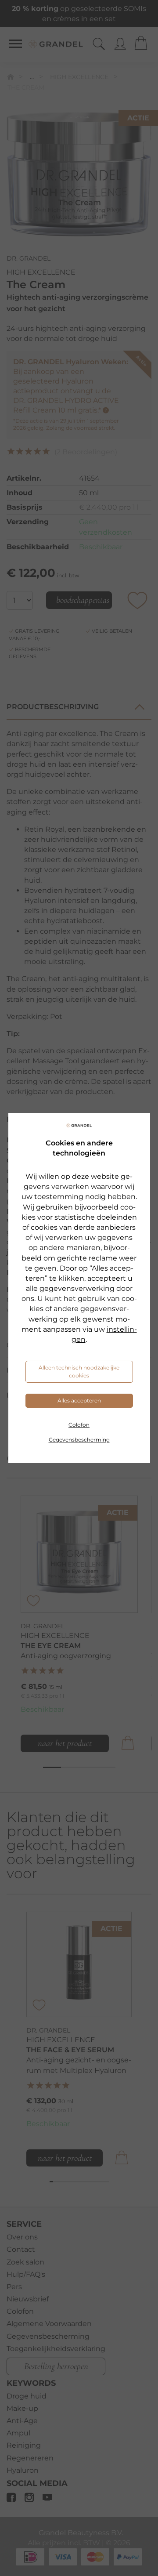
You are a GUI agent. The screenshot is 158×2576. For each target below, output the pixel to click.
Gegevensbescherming (79, 1440)
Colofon (79, 1425)
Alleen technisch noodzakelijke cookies (79, 1371)
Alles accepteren (79, 1400)
